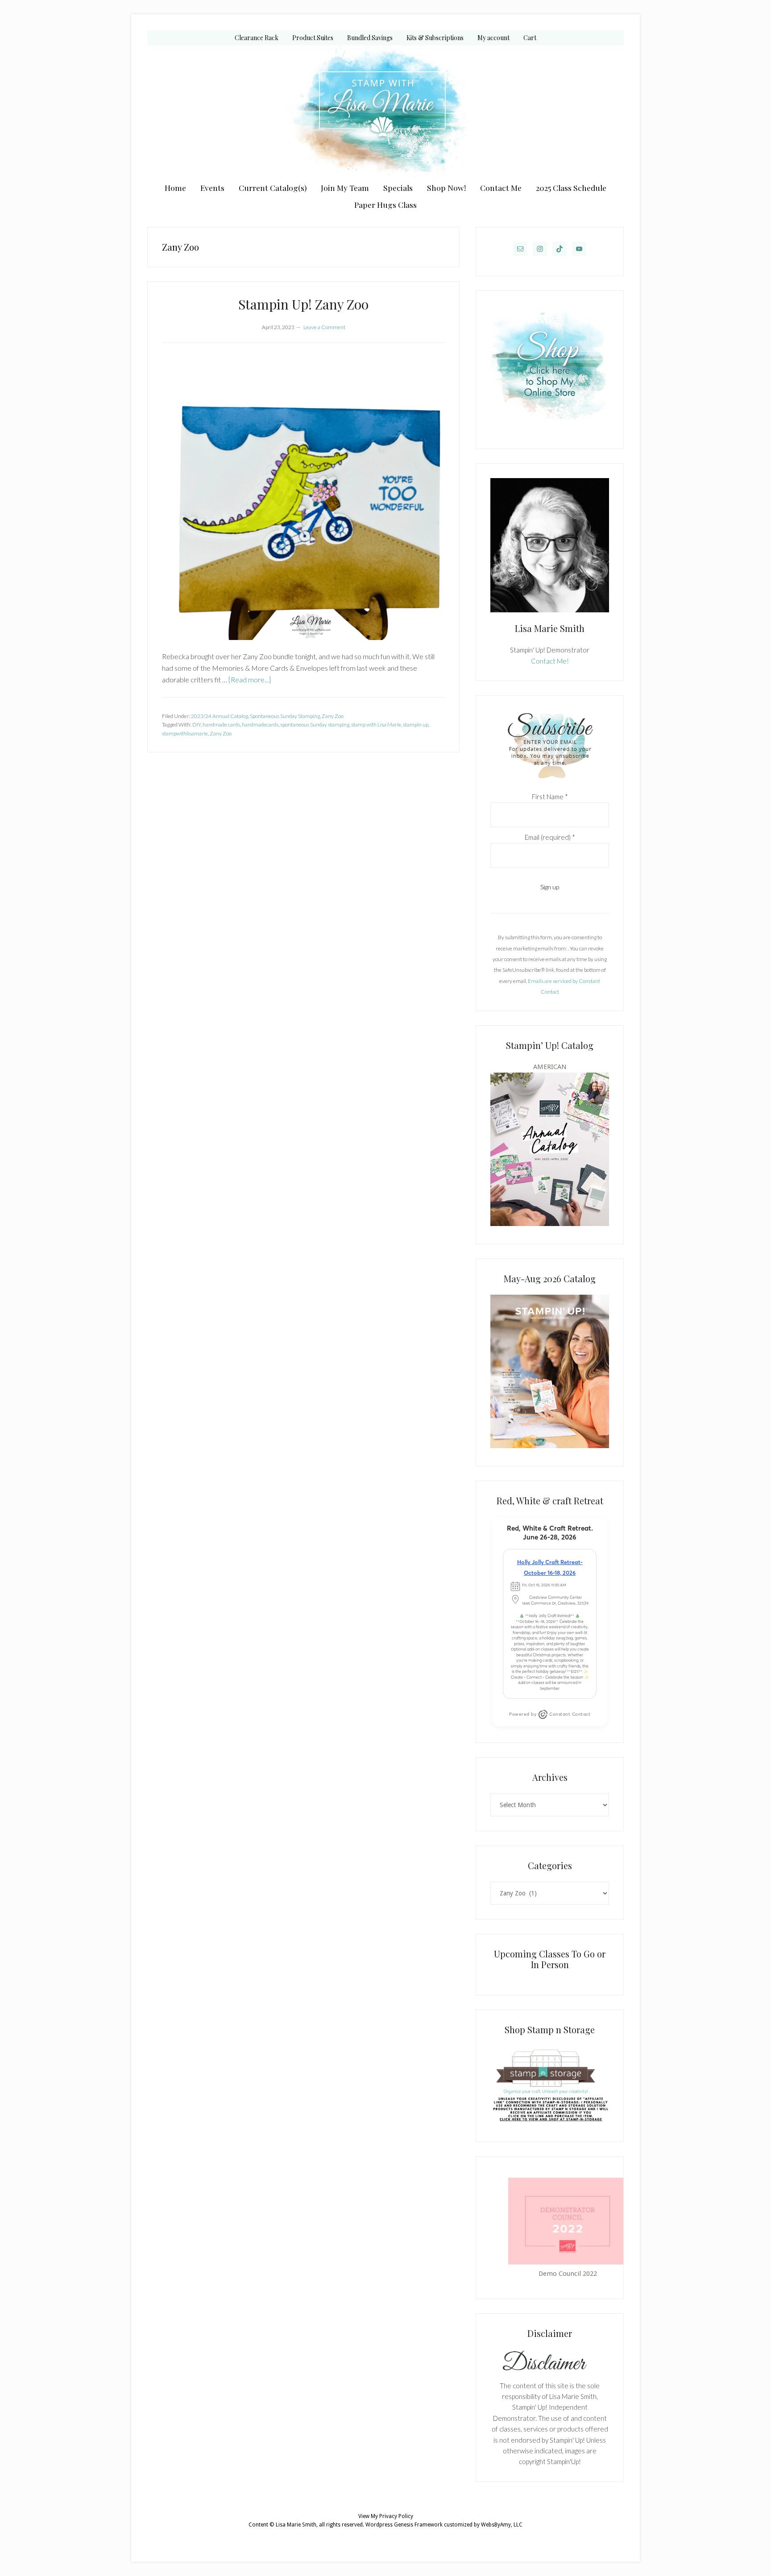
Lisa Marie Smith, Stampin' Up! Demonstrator (385, 112)
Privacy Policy (396, 2516)
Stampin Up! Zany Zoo (303, 304)
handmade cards (221, 724)
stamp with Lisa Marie (376, 724)
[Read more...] (250, 679)
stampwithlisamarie (185, 733)
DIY (197, 724)
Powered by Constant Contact (550, 1714)
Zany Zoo (333, 716)
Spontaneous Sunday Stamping (285, 716)
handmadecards (260, 724)
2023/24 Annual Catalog (220, 716)
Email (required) (550, 837)
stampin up (416, 724)
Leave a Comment (324, 327)
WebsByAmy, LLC (502, 2525)
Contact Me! (550, 661)
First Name (550, 797)
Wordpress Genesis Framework (404, 2525)
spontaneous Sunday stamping (315, 724)
